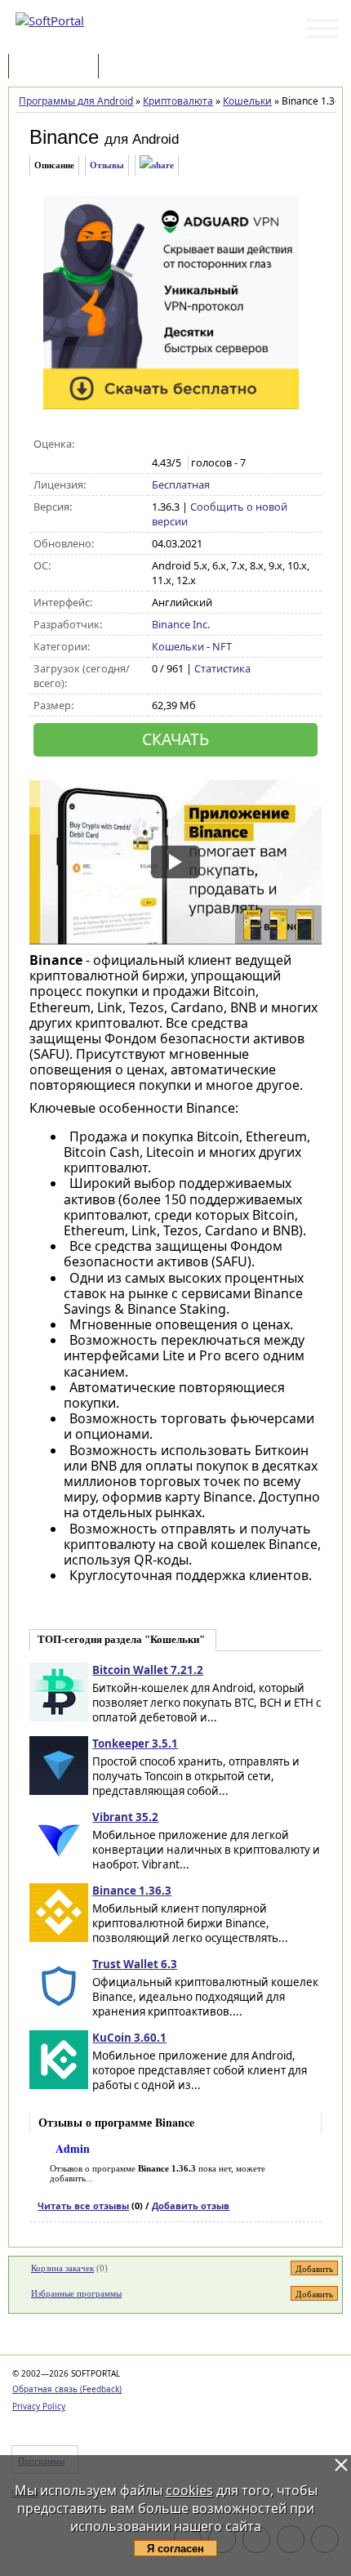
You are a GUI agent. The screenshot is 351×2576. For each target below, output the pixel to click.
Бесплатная (181, 484)
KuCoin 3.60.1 (129, 2038)
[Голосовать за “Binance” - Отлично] (229, 444)
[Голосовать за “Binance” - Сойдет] (195, 444)
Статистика (222, 668)
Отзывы (107, 165)
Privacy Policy (39, 2406)
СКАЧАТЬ (175, 739)
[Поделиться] (157, 165)
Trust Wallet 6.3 (135, 1964)
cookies (189, 2490)
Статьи (138, 67)
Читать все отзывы (83, 2205)
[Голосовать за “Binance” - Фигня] (160, 444)
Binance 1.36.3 (132, 1891)
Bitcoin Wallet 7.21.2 (148, 1670)
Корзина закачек (62, 2268)
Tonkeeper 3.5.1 (135, 1743)
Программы (57, 67)
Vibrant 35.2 (125, 1817)
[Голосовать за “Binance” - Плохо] (178, 444)
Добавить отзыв (191, 2205)
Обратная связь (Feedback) (67, 2389)
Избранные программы (76, 2293)
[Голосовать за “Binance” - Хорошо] (212, 444)
